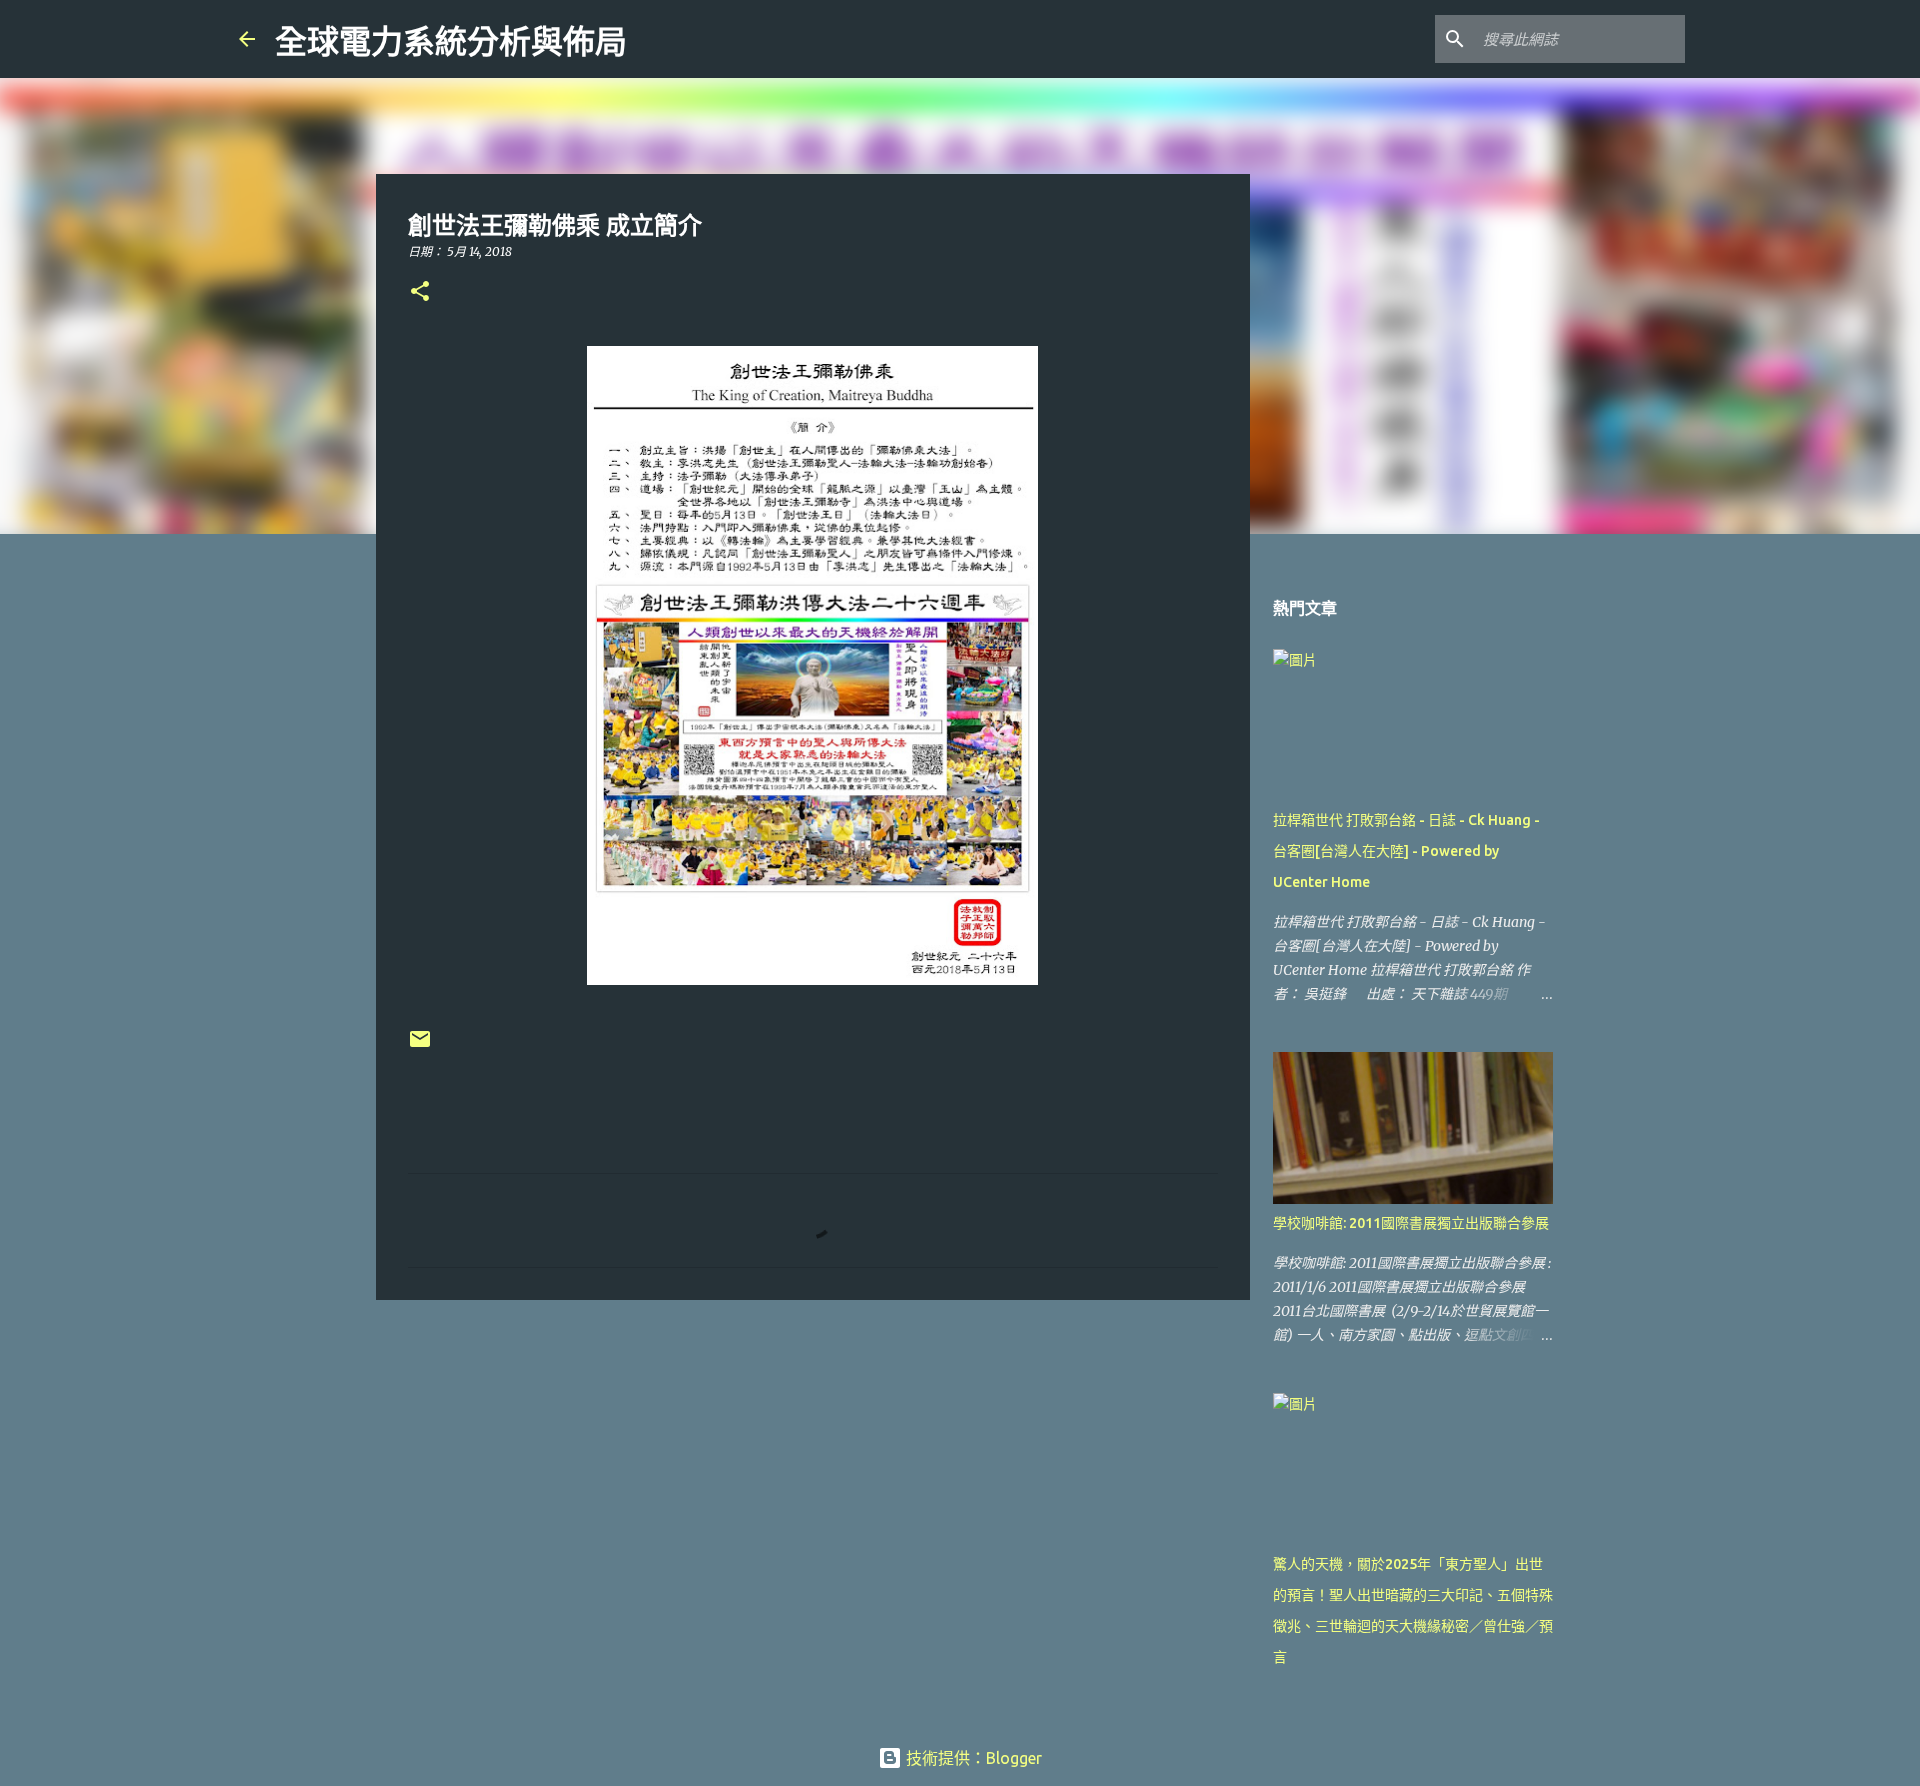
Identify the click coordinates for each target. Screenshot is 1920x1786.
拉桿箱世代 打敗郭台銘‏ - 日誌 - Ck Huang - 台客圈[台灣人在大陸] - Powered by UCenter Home (1406, 851)
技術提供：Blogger (972, 1758)
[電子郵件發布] (420, 1046)
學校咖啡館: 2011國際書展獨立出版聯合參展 (1411, 1223)
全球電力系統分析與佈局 (451, 42)
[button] (420, 292)
